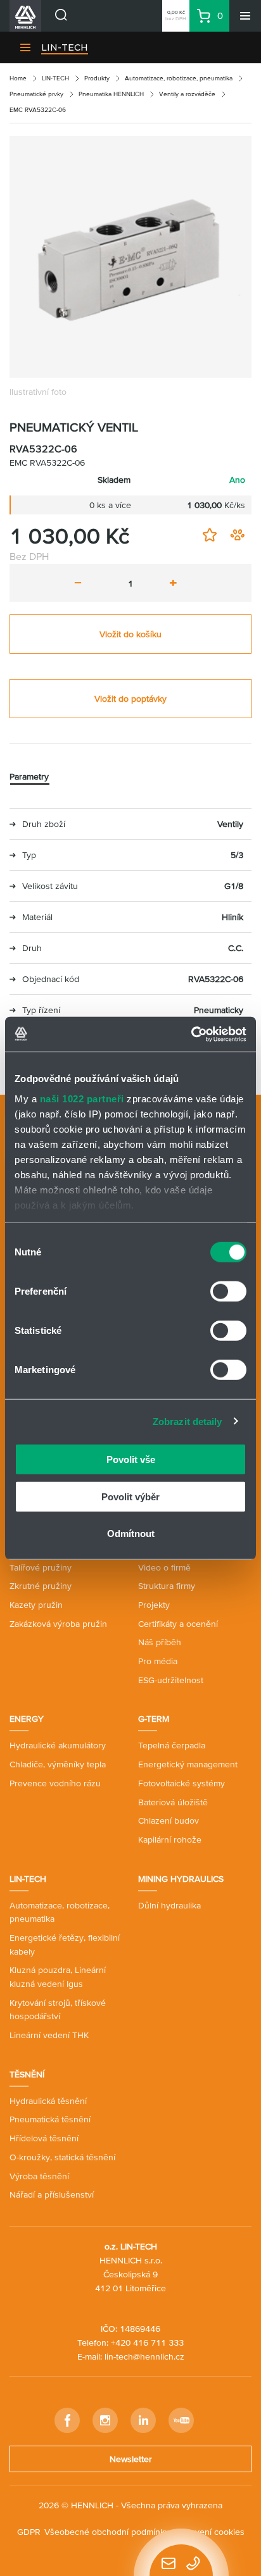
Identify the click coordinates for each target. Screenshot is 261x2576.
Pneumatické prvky (36, 94)
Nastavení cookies (209, 2532)
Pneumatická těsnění (50, 2119)
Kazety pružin (36, 1605)
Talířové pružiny (41, 1567)
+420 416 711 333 (147, 2343)
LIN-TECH (65, 47)
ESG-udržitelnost (171, 1680)
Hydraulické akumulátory (58, 1745)
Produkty (97, 78)
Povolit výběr (130, 1496)
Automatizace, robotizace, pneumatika (179, 78)
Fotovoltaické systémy (181, 1783)
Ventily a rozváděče (187, 94)
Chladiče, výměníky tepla (58, 1764)
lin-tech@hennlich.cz (144, 2356)
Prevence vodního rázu (55, 1783)
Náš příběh (160, 1642)
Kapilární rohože (170, 1839)
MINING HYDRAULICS (181, 1879)
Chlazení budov (169, 1820)
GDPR (29, 2532)
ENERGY (27, 1719)
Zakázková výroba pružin (58, 1624)
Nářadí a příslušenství (52, 2194)
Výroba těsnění (39, 2176)
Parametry (29, 776)
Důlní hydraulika (169, 1905)
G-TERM (154, 1719)
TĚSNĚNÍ (27, 2074)
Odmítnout (131, 1534)
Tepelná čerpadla (172, 1745)
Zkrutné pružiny (41, 1586)
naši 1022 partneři (82, 1098)
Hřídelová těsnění (44, 2138)
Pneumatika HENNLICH (111, 94)
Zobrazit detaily (188, 1421)
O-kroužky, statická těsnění (62, 2157)
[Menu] (245, 16)
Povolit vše (131, 1459)
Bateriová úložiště (173, 1802)
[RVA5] (130, 257)
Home (18, 78)
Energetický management (188, 1764)
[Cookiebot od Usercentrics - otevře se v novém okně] (191, 1034)
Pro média (158, 1661)
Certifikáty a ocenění (178, 1624)
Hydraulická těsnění (48, 2101)
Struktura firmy (167, 1586)
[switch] (228, 1291)
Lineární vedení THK (49, 2035)
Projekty (154, 1605)
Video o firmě (164, 1567)
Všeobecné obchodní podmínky (107, 2532)
